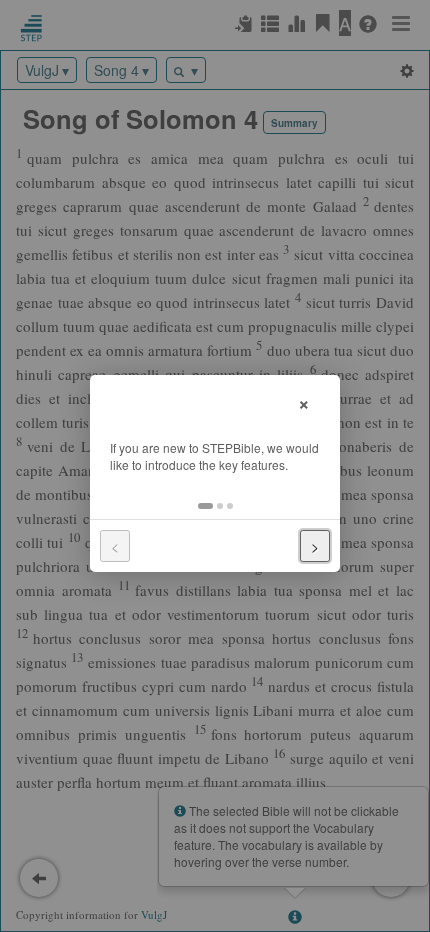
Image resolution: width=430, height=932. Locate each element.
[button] (205, 506)
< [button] (115, 546)
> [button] (315, 546)
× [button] (304, 401)
